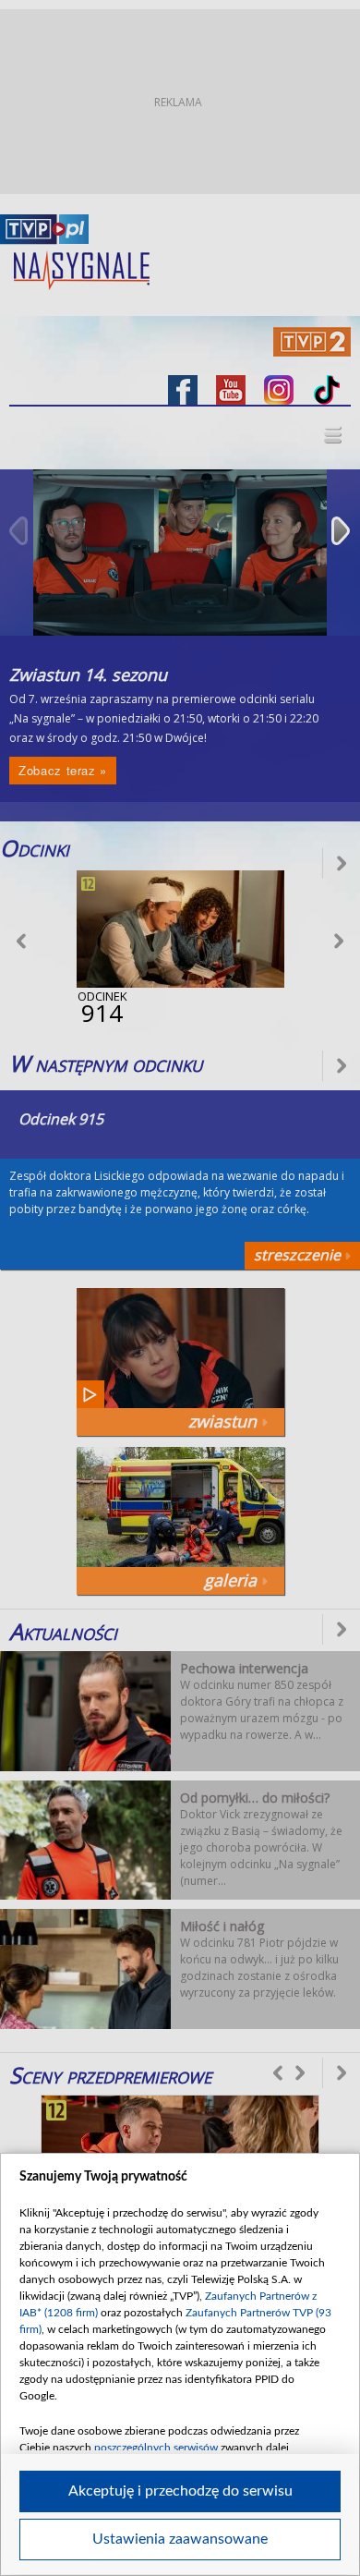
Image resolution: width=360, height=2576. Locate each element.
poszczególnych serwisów (156, 2448)
